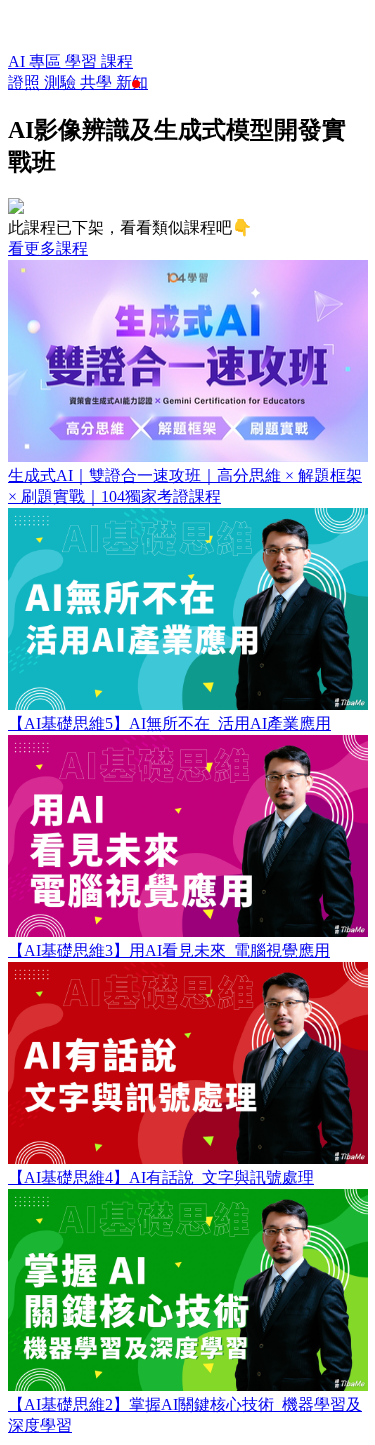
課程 (117, 61)
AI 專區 (36, 61)
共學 (98, 82)
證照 (26, 82)
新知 (132, 82)
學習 (83, 61)
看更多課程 (48, 248)
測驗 (62, 82)
